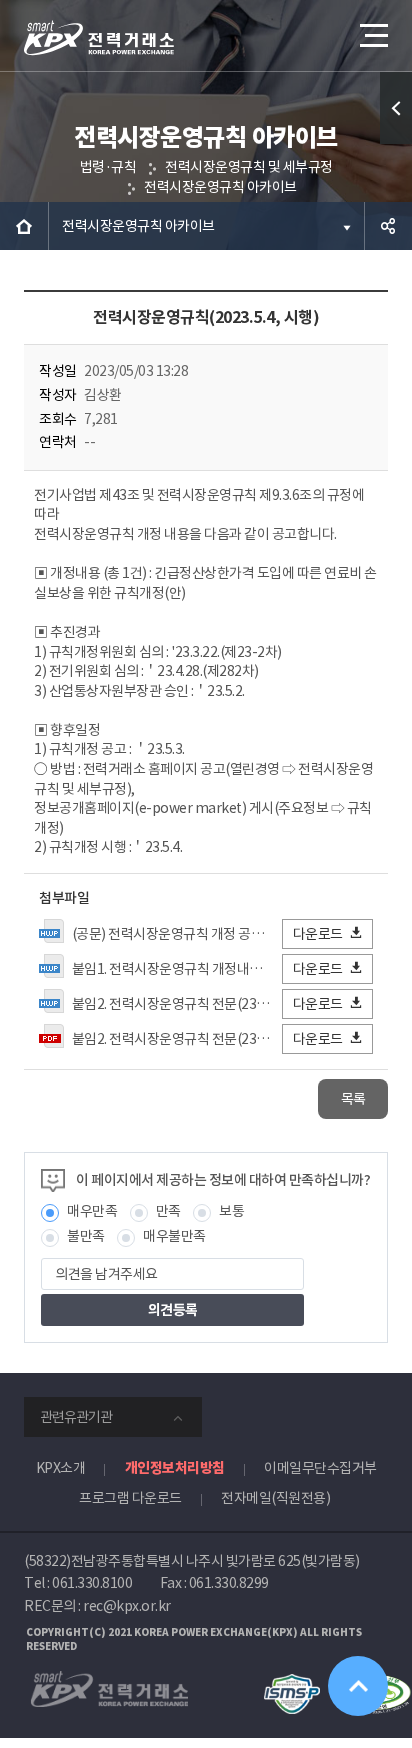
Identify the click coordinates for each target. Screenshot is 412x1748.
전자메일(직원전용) (275, 1498)
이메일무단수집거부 (320, 1468)
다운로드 (318, 934)
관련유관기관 (76, 1417)
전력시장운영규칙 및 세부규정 (249, 167)
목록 (353, 1099)
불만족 (86, 1236)
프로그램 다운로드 (130, 1498)
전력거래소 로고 (99, 38)
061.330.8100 (92, 1583)
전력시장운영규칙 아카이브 (220, 187)
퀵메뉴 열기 (396, 108)
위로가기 (358, 1686)
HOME (24, 226)
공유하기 (388, 226)
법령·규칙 (108, 167)
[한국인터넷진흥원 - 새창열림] (291, 1683)
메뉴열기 (372, 35)
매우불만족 (174, 1236)
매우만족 (92, 1211)
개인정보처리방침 (175, 1468)
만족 (168, 1211)
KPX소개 (61, 1468)
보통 (231, 1211)
